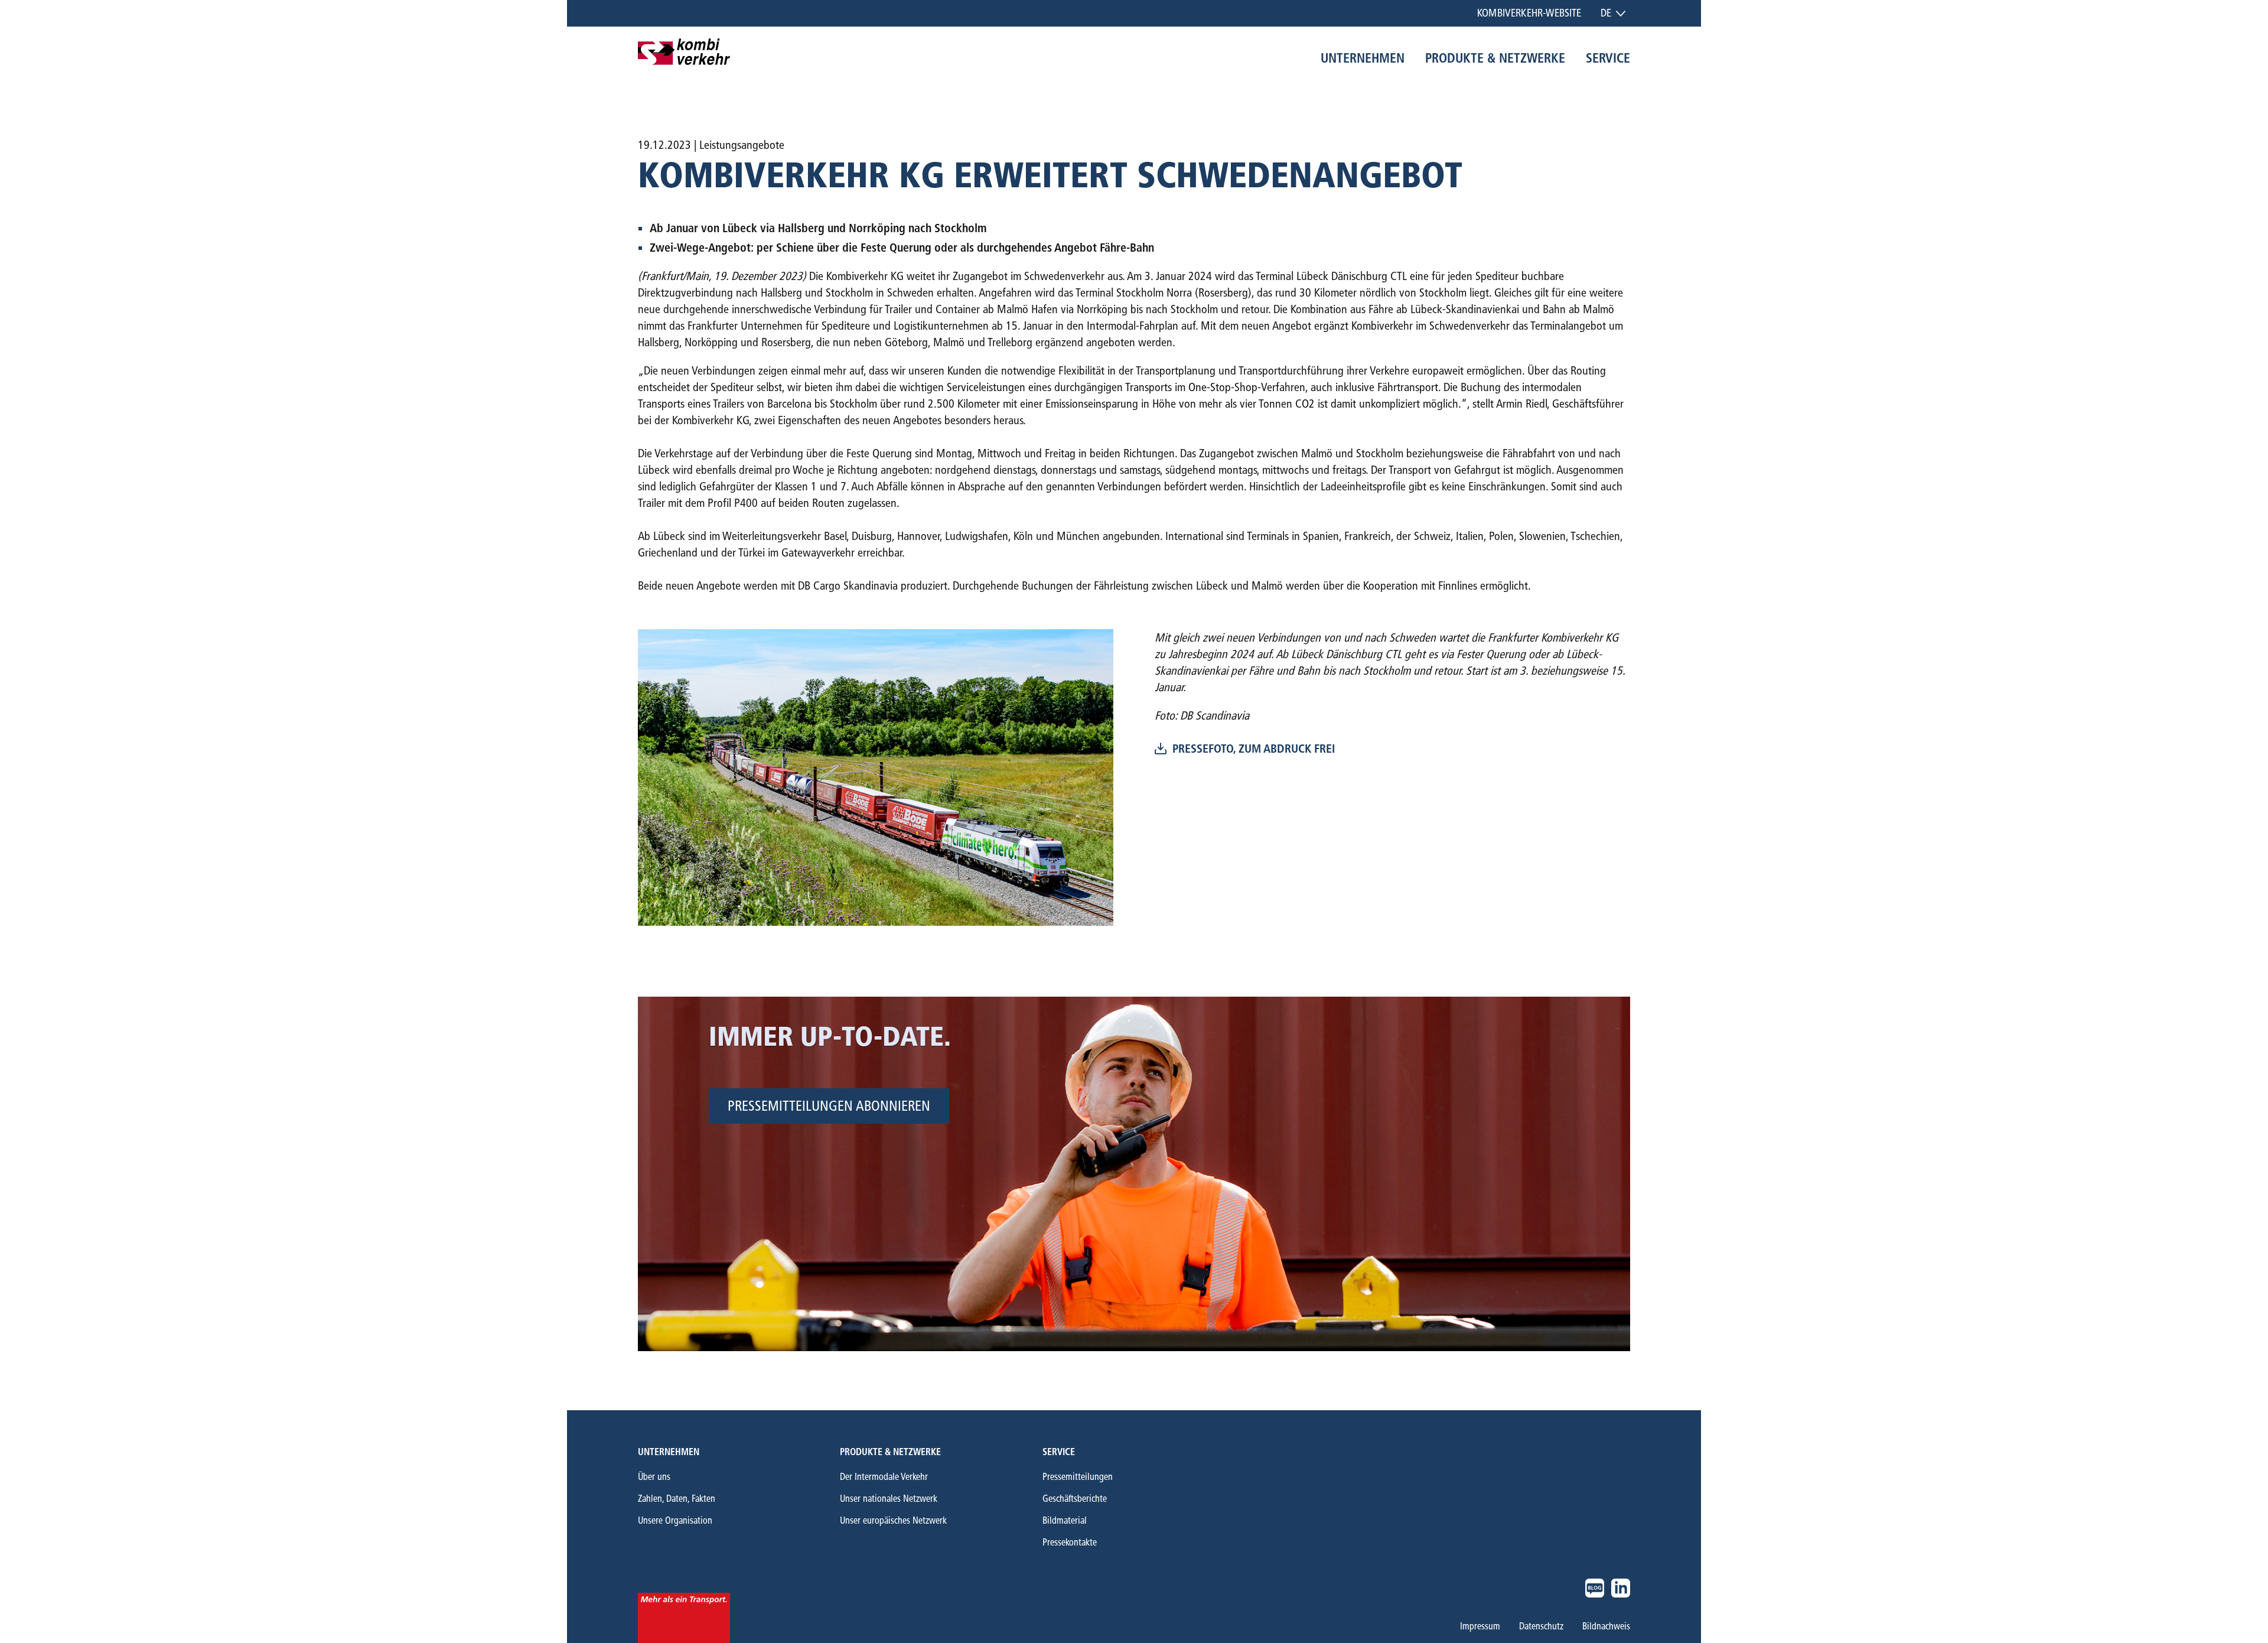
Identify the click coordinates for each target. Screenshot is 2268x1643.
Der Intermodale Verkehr (884, 1477)
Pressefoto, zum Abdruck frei (1254, 749)
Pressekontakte (1070, 1542)
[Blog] (1595, 1588)
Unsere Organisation (675, 1520)
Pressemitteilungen (1078, 1477)
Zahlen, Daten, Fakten (677, 1499)
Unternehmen (669, 1452)
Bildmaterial (1065, 1520)
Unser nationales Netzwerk (889, 1499)
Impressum (1480, 1626)
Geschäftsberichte (1075, 1499)
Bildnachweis (1606, 1626)
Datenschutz (1541, 1626)
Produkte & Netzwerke (890, 1452)
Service (1059, 1452)
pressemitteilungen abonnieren (829, 1106)
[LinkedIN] (1621, 1588)
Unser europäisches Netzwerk (893, 1520)
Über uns (654, 1477)
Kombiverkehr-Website (1529, 13)
